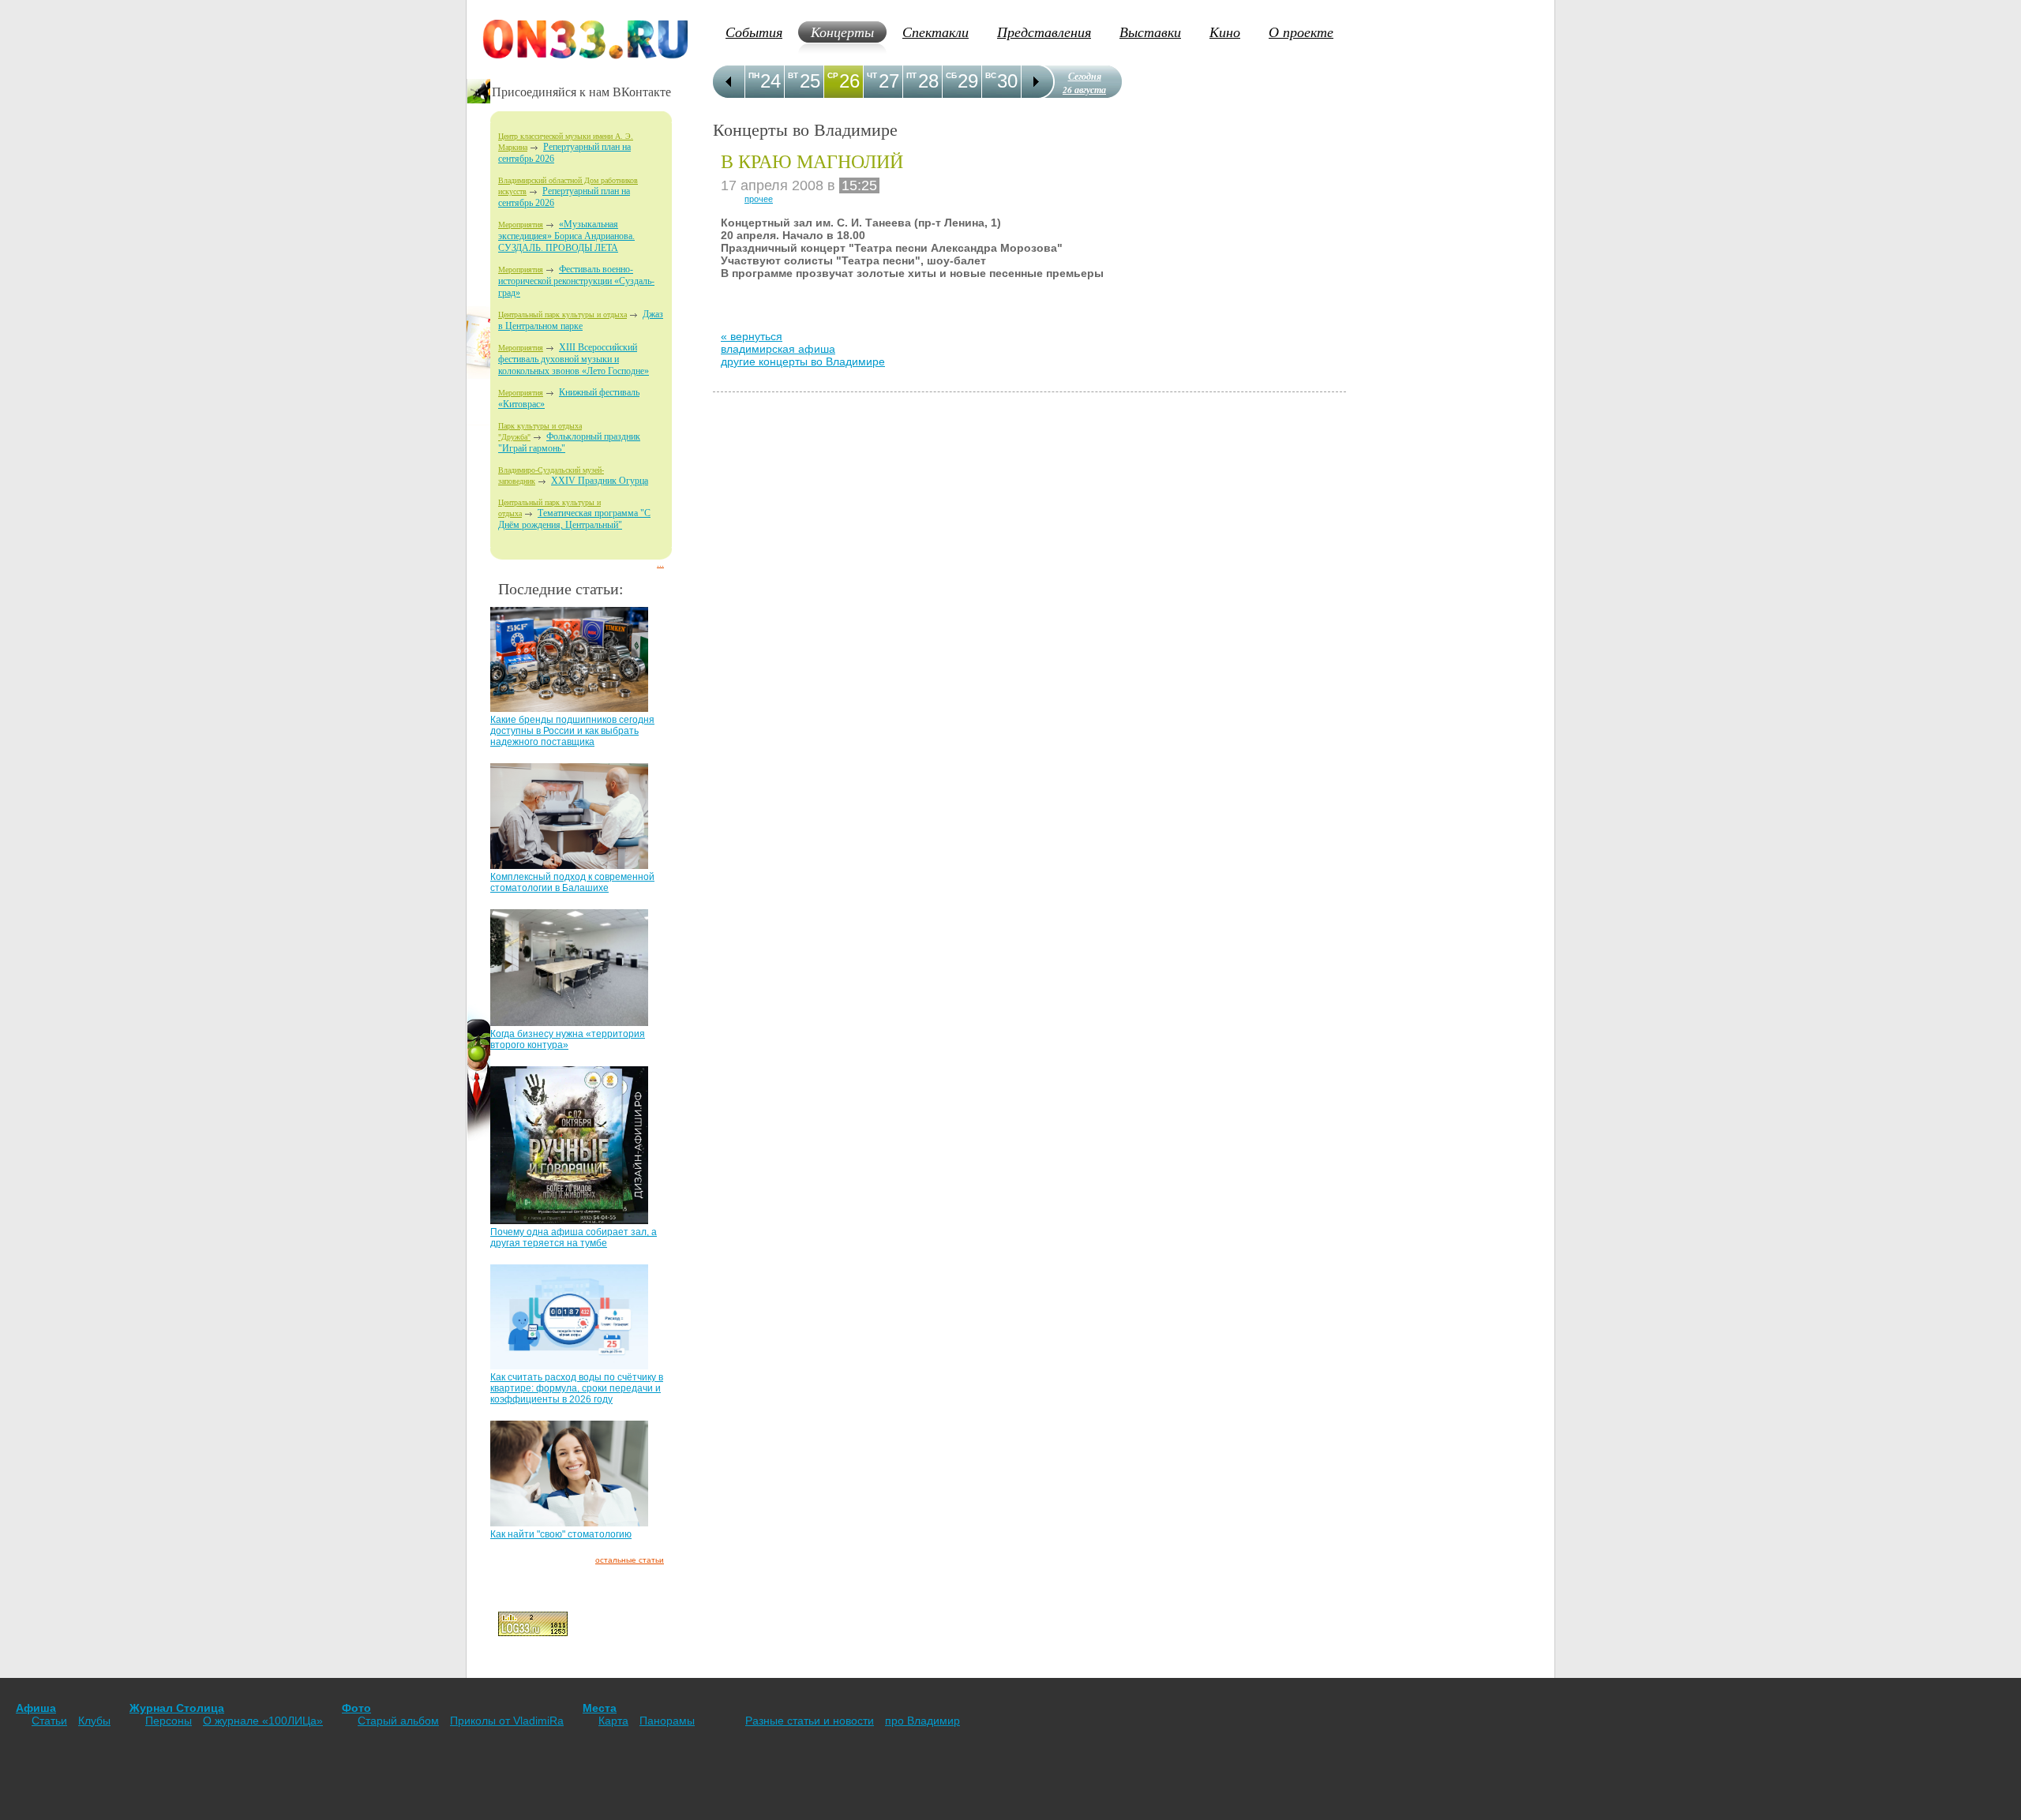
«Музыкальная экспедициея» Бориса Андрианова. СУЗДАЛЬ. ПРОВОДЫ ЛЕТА (566, 236)
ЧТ (872, 75)
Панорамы (667, 1721)
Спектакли (936, 32)
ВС (991, 75)
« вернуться (752, 336)
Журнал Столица (177, 1708)
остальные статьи (630, 1560)
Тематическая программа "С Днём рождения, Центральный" (574, 519)
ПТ (911, 75)
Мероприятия (521, 225)
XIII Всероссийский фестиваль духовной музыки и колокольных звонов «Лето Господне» (574, 359)
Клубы (94, 1721)
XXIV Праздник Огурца (600, 481)
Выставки (1150, 32)
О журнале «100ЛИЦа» (263, 1721)
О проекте (1301, 32)
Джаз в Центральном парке (581, 320)
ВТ (793, 75)
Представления (1044, 32)
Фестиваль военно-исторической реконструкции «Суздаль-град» (576, 281)
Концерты (842, 32)
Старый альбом (398, 1721)
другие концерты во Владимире (803, 361)
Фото (356, 1708)
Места (600, 1708)
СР (833, 75)
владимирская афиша (778, 349)
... (660, 564)
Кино (1225, 32)
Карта (613, 1721)
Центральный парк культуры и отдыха (562, 315)
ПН (754, 75)
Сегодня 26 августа (1084, 83)
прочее (759, 199)
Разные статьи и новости (810, 1721)
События (754, 32)
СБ (951, 75)
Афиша (36, 1708)
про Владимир (922, 1721)
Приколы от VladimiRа (507, 1721)
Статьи (49, 1721)
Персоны (169, 1721)
